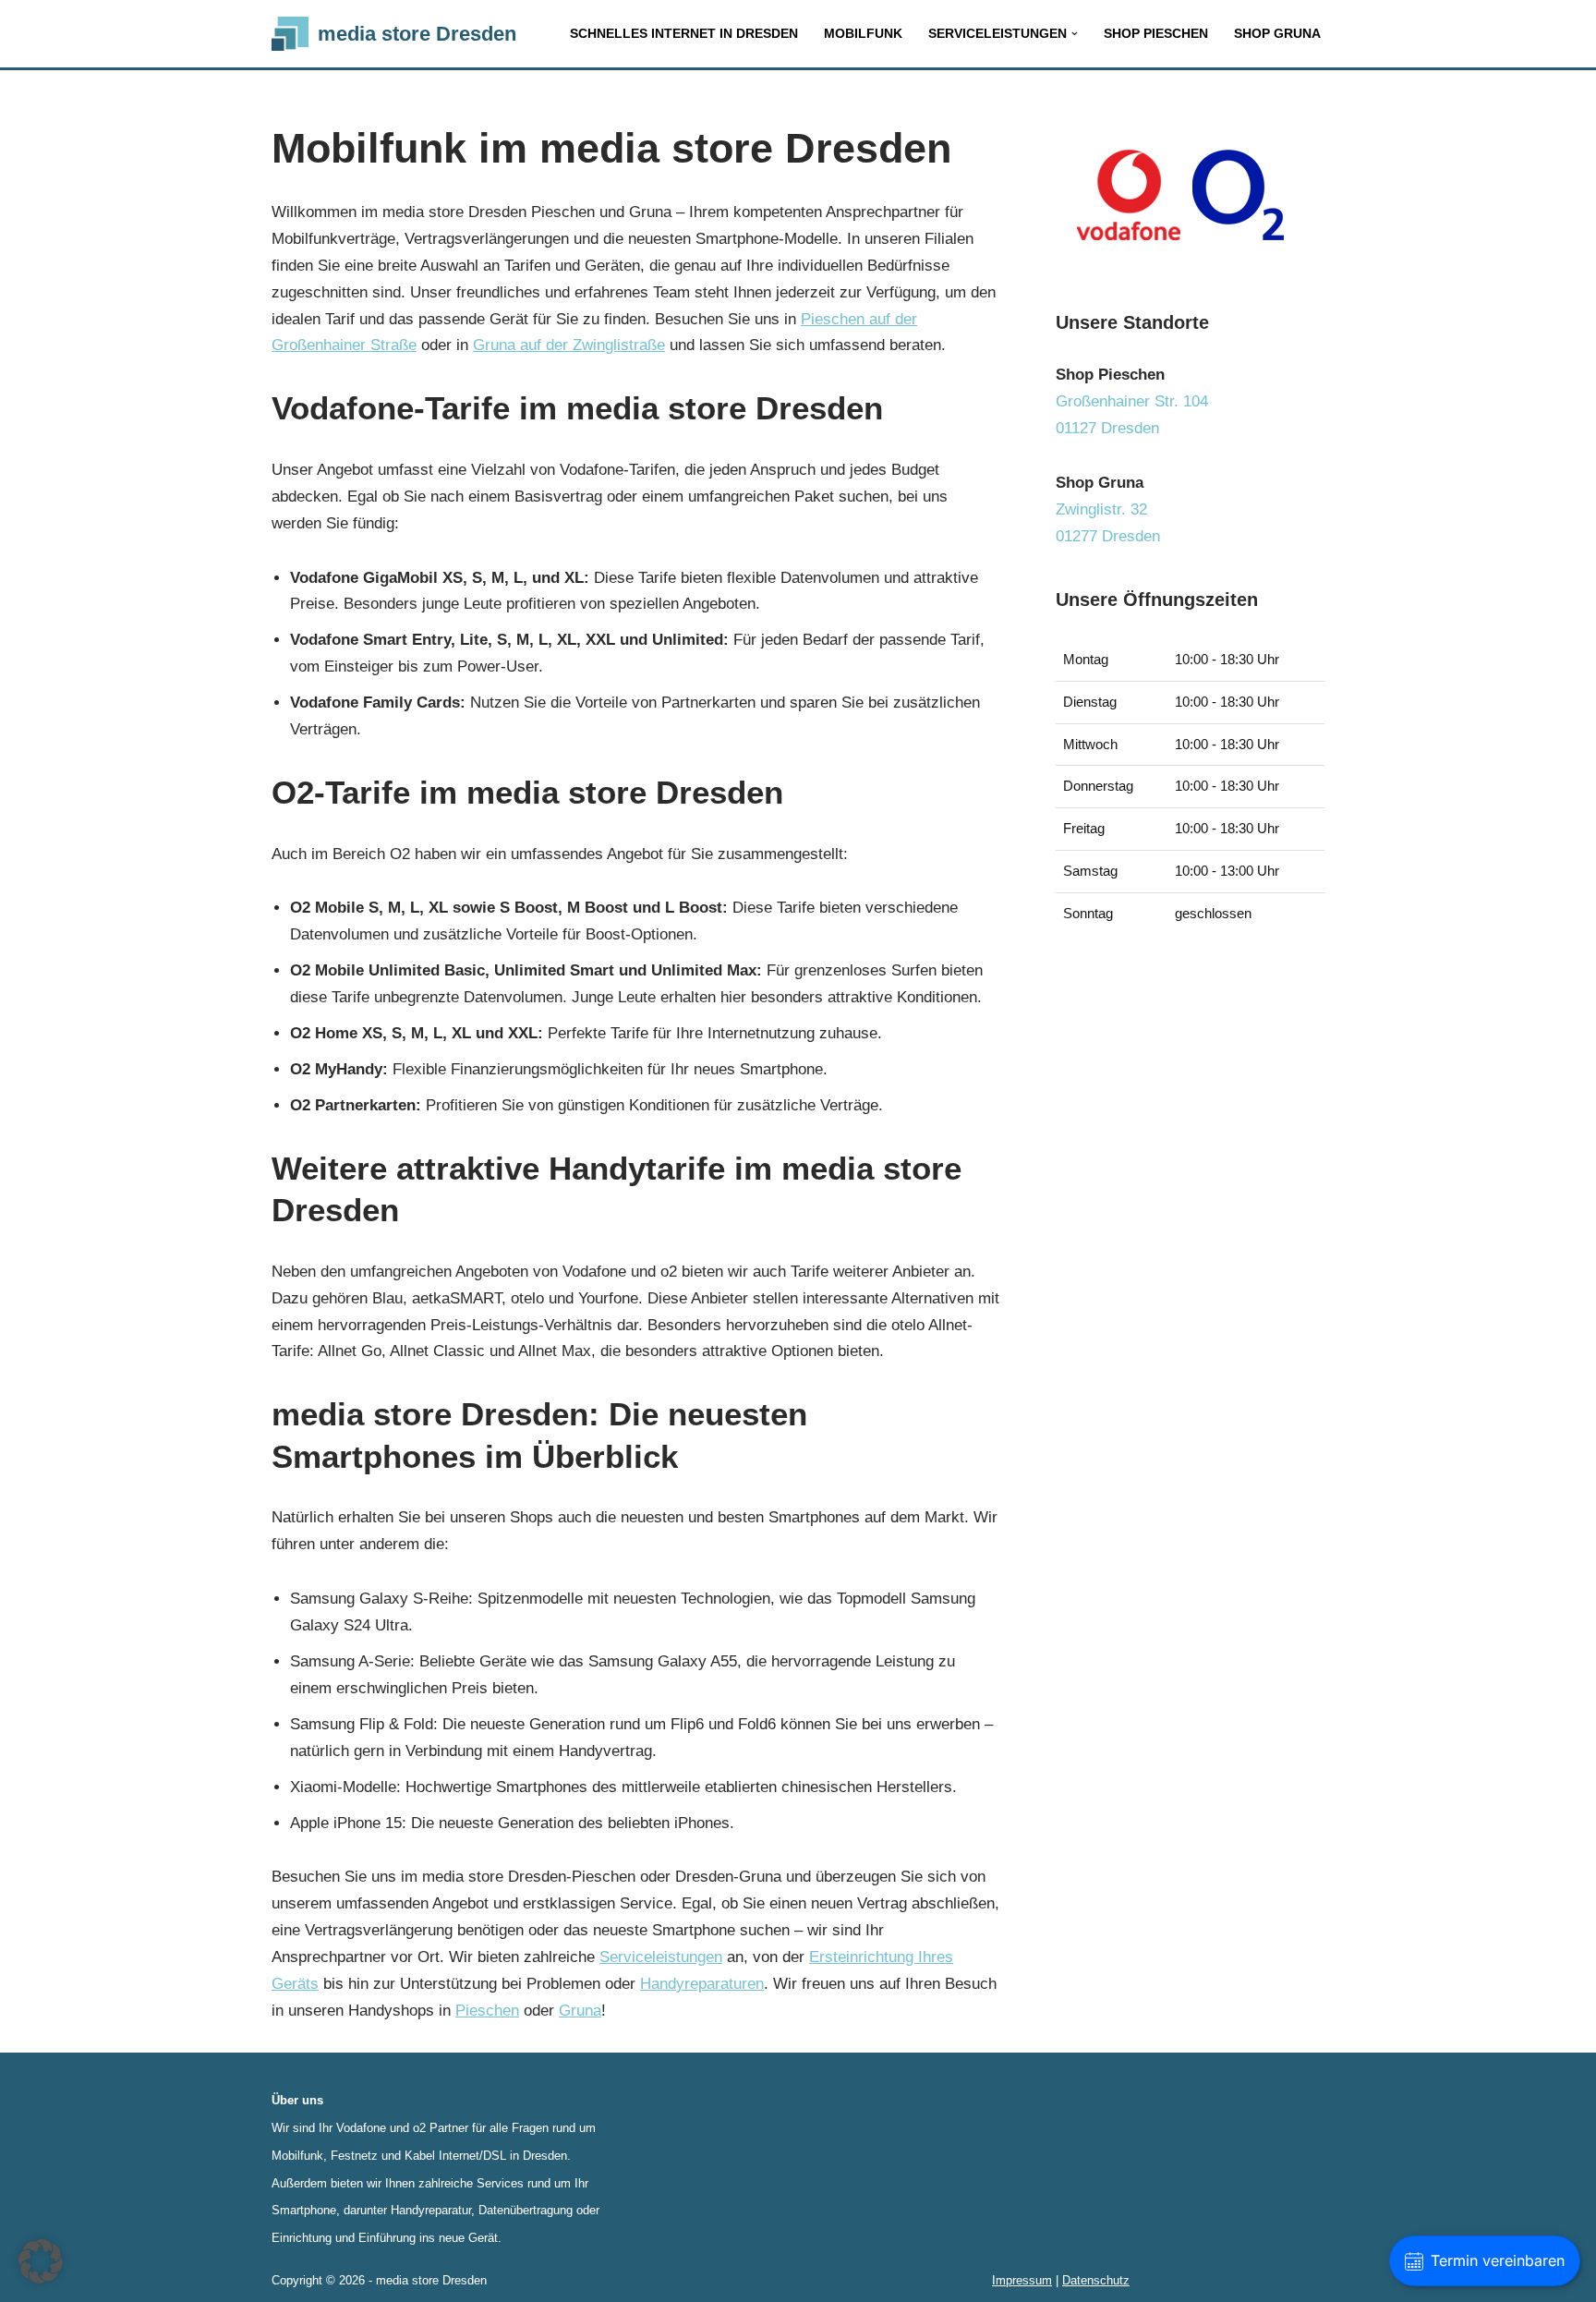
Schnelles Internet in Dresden (684, 34)
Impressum (1022, 2280)
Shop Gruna (1277, 34)
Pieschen (487, 2011)
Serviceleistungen (661, 1957)
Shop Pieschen (1156, 34)
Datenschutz (1096, 2280)
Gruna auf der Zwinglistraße (569, 345)
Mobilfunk (863, 34)
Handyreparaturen (702, 1984)
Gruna (580, 2011)
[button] (1075, 34)
